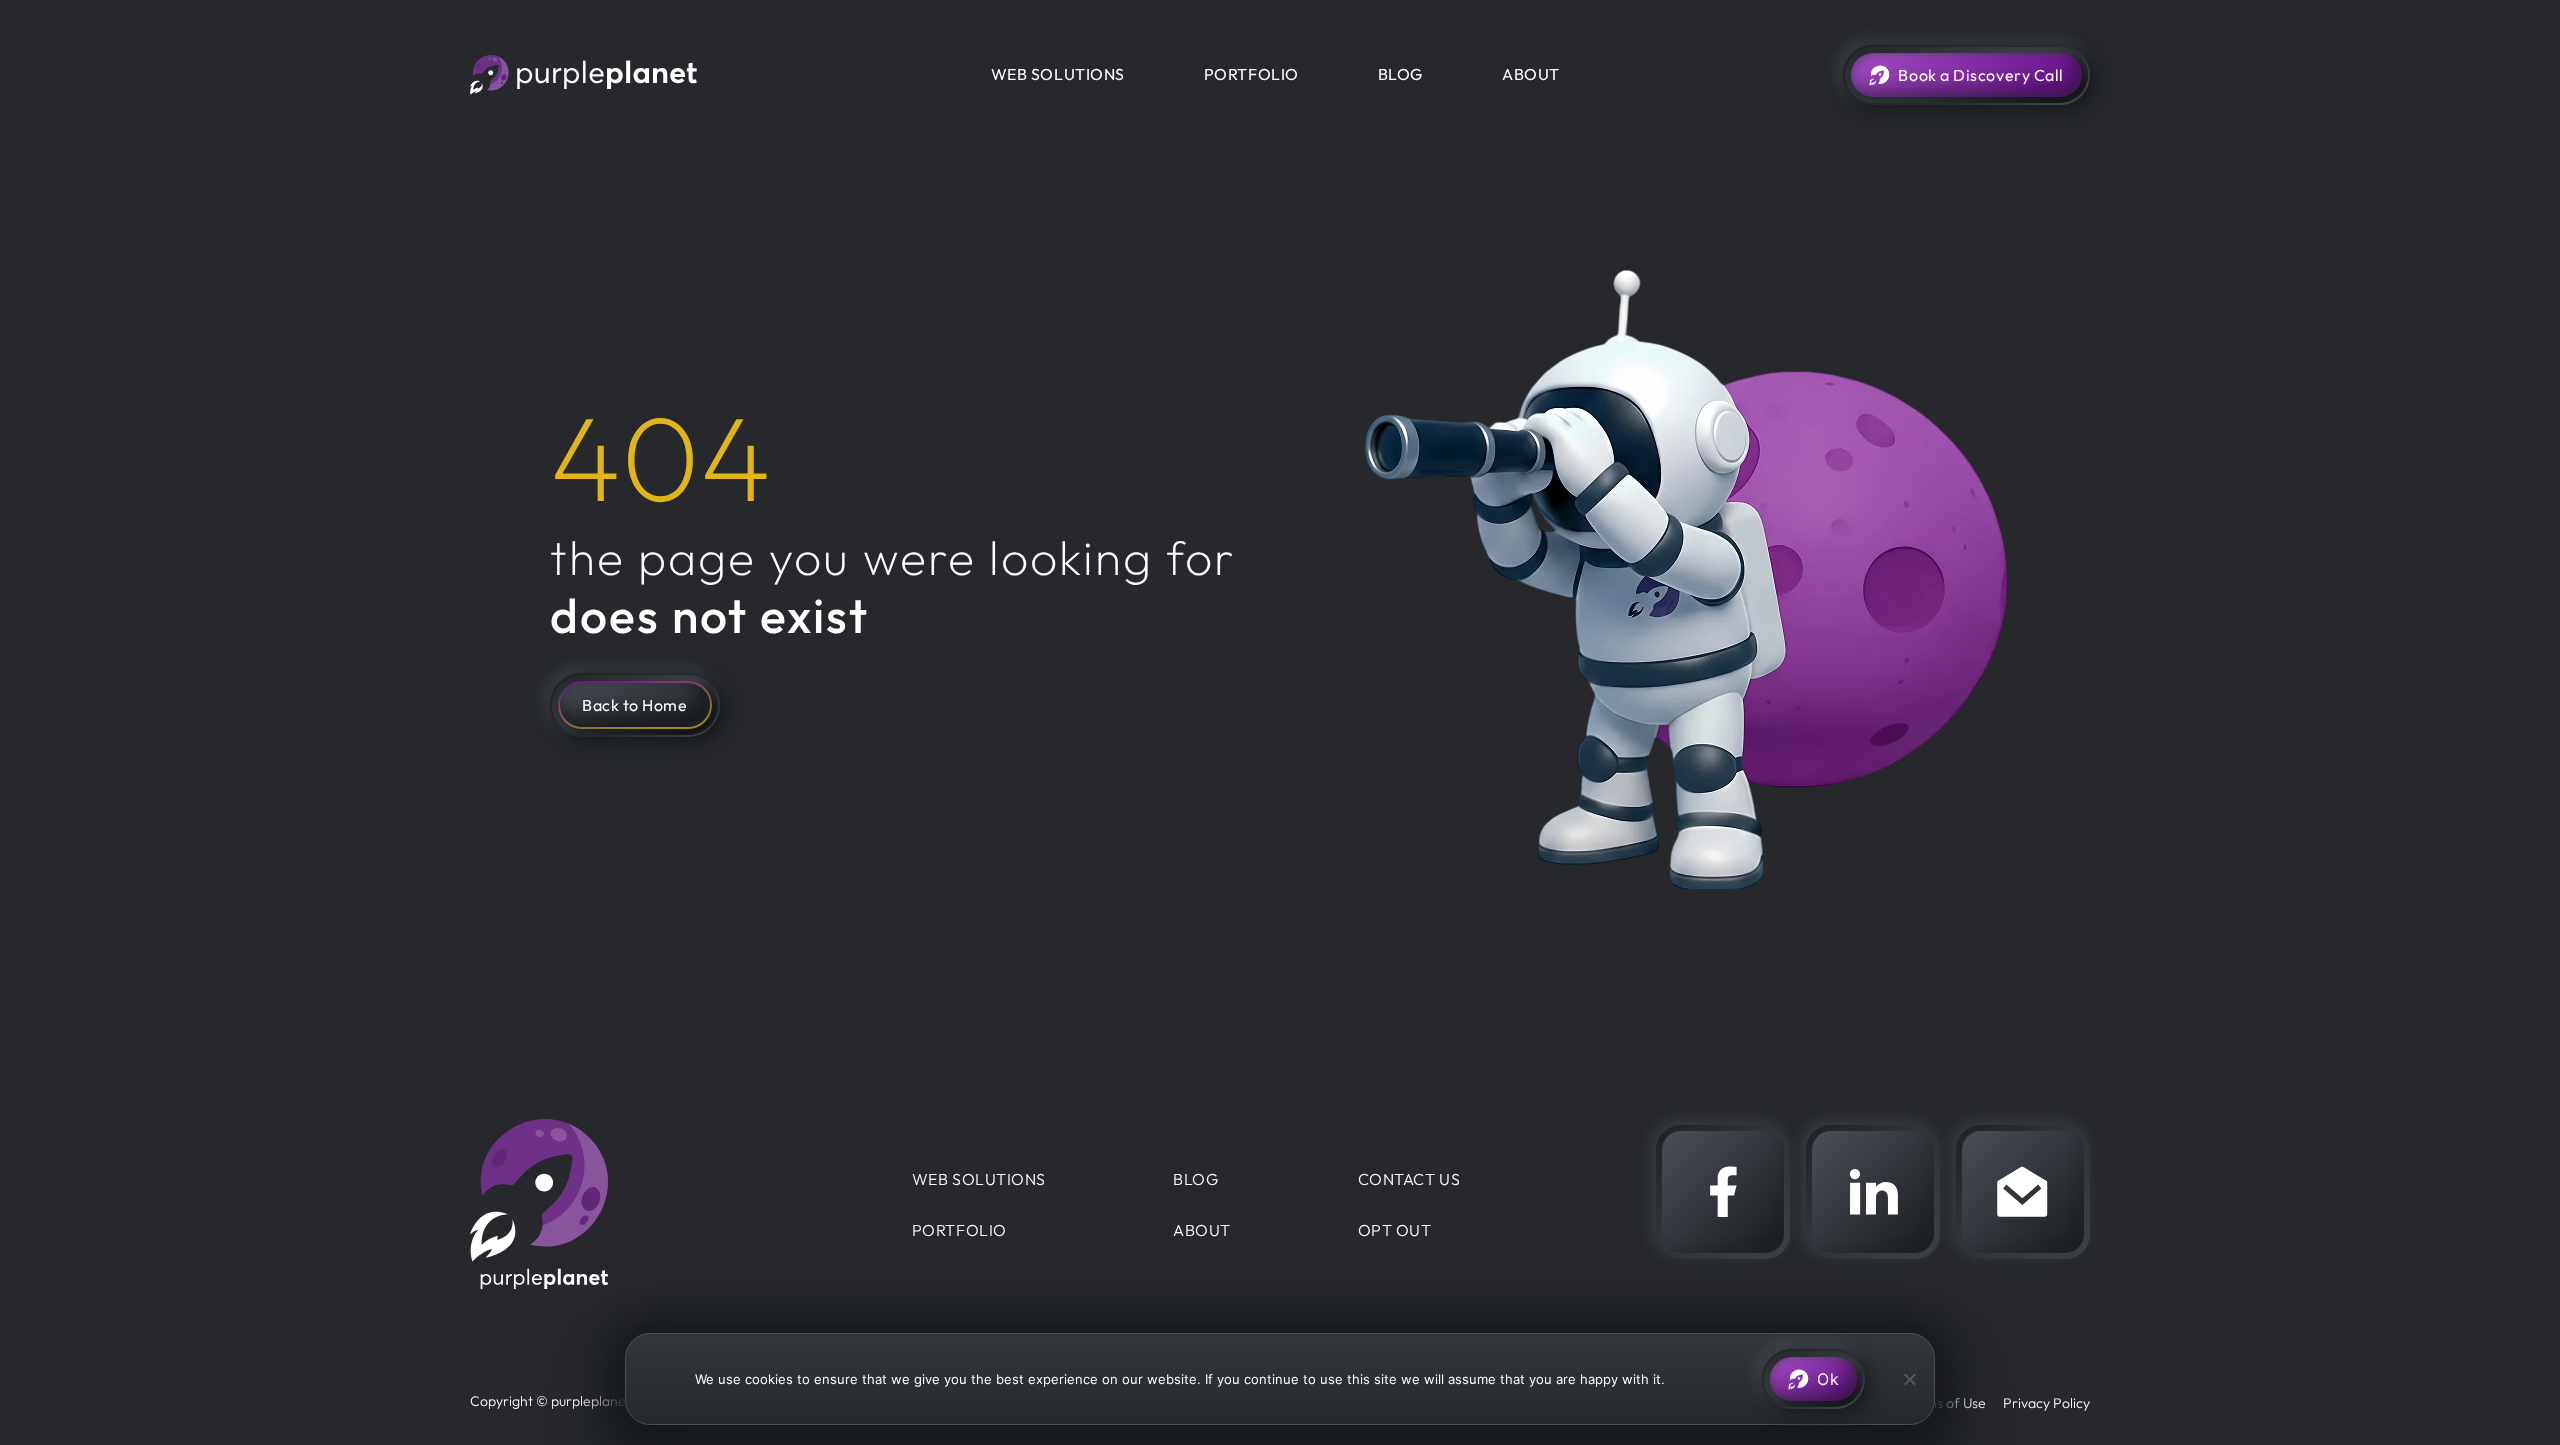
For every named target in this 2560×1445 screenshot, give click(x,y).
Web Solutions (1058, 74)
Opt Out (1395, 1230)
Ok (1828, 1379)
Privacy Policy (2046, 1403)
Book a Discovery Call (1981, 75)
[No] (1909, 1379)
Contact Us (1409, 1179)
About (1531, 74)
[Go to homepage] (588, 75)
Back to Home (635, 705)
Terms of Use (1945, 1403)
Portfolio (1251, 74)
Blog (1400, 74)
